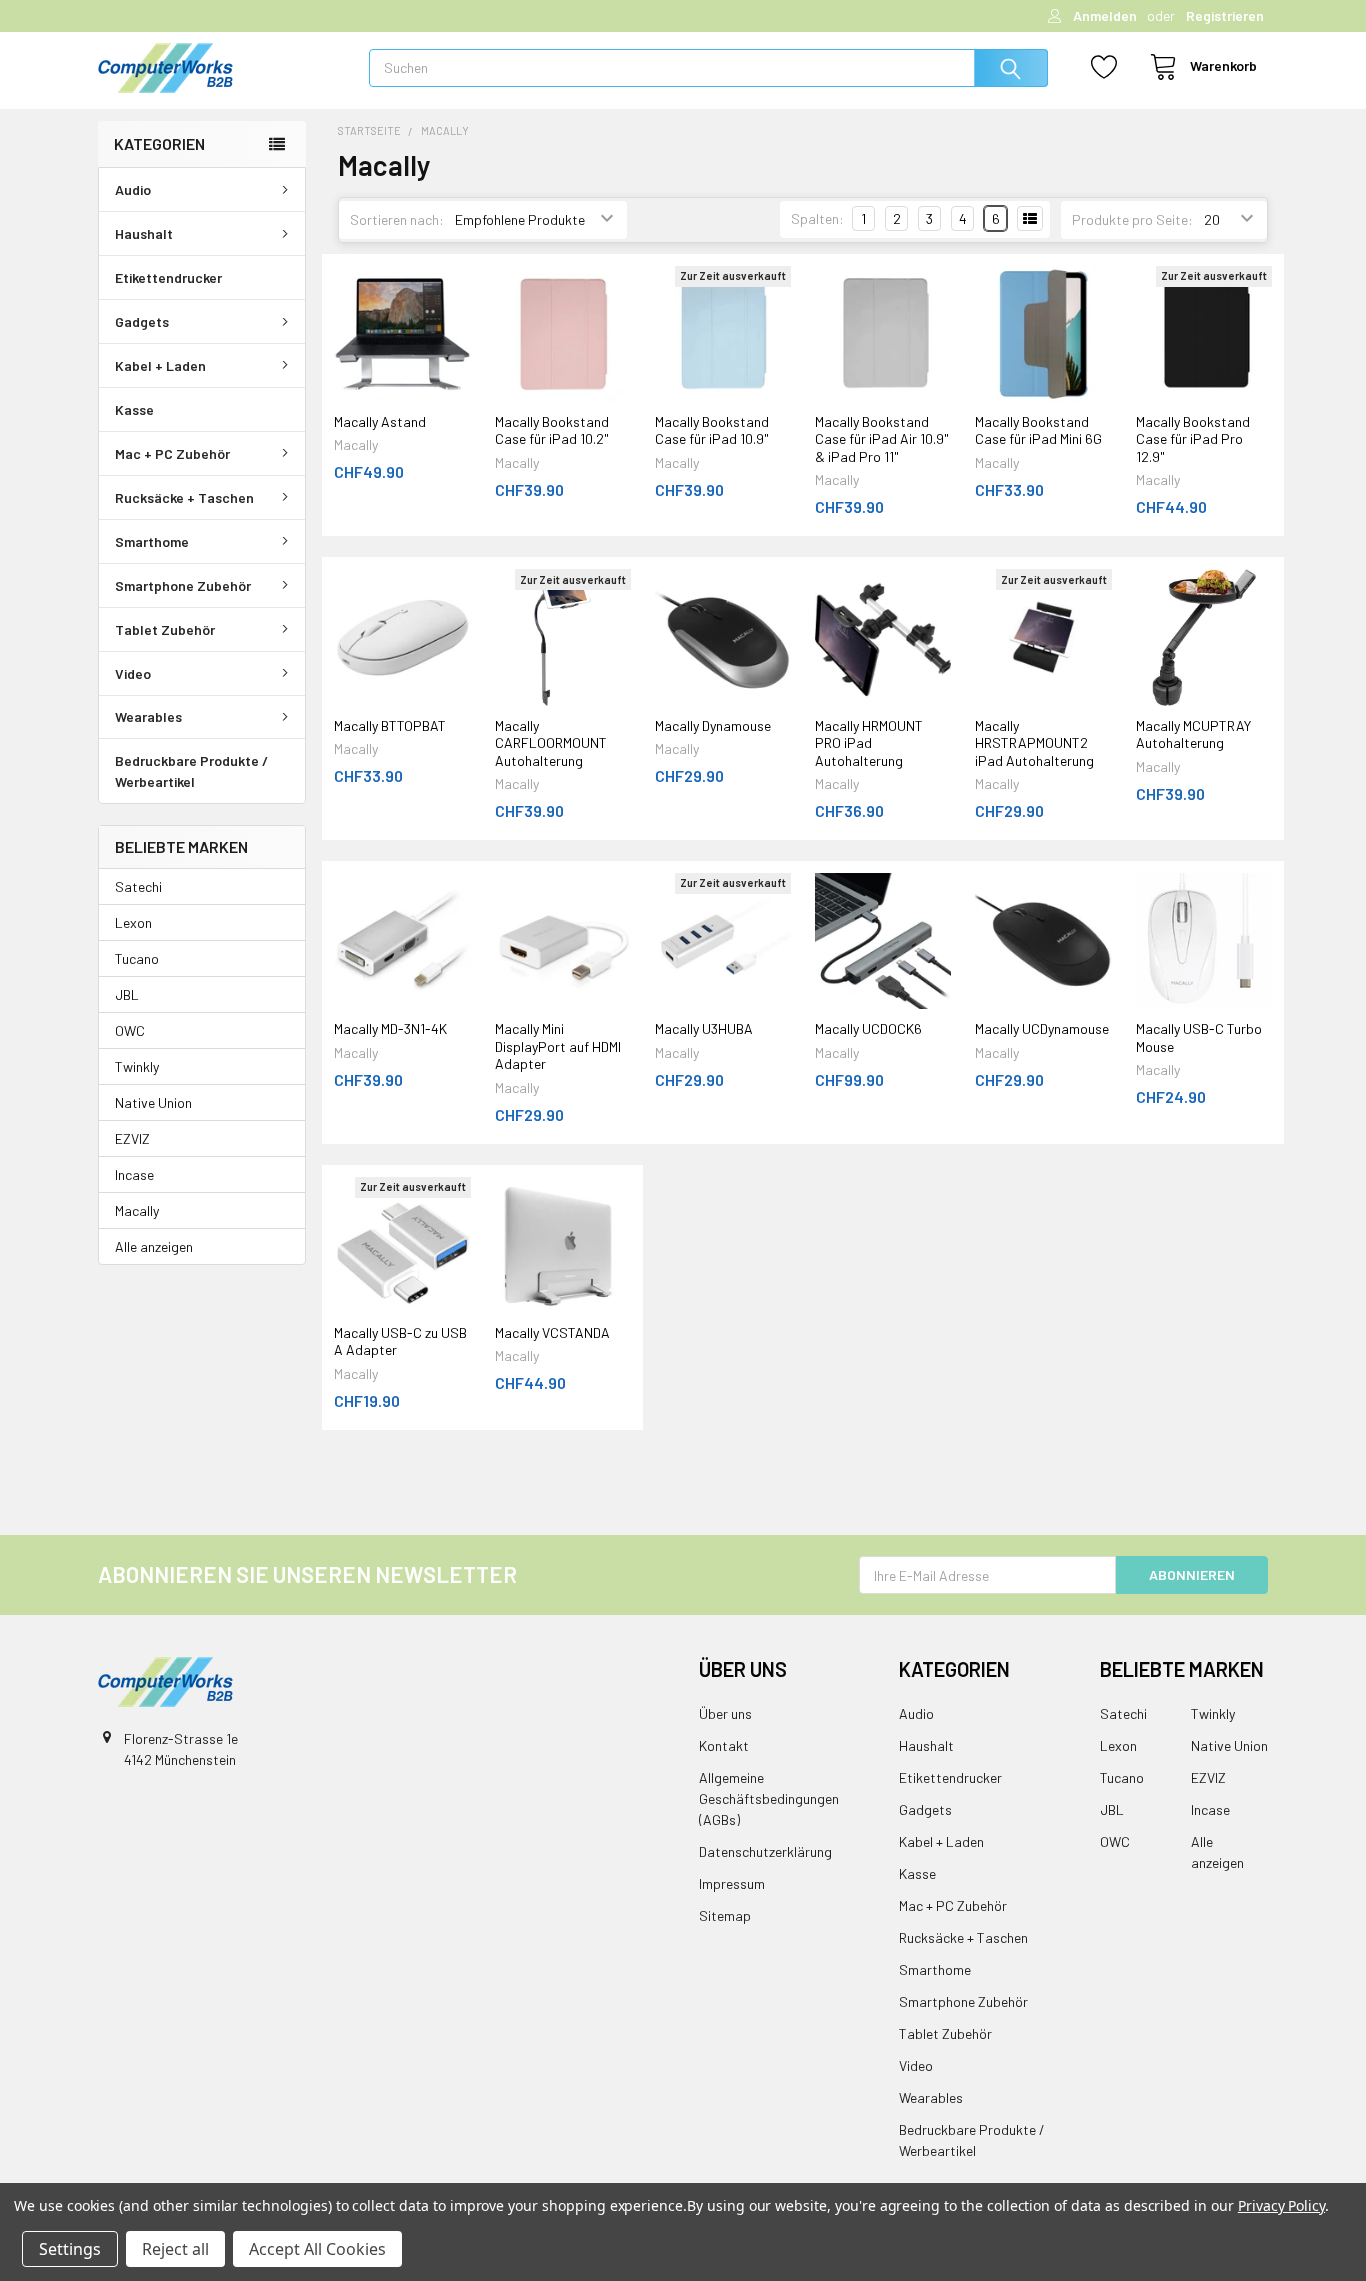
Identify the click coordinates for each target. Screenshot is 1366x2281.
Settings (70, 2249)
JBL (127, 994)
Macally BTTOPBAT (390, 725)
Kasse (134, 409)
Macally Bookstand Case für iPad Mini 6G (1038, 430)
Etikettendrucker (168, 277)
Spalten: (817, 218)
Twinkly (137, 1066)
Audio (133, 189)
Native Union (153, 1102)
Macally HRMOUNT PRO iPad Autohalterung (869, 743)
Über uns (725, 1713)
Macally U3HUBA (704, 1028)
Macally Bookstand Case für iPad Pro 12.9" (1193, 439)
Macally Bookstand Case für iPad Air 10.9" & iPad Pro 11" (882, 439)
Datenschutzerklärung (765, 1851)
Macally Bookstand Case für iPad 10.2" (552, 430)
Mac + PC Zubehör (172, 453)
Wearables (148, 716)
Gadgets (142, 321)
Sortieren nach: (397, 219)
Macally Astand (380, 421)
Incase (134, 1174)
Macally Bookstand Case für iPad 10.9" (712, 430)
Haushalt (144, 233)
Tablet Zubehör (165, 629)
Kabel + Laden (160, 365)
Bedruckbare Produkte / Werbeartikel (191, 771)
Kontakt (724, 1745)
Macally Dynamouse (713, 725)
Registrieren (1225, 15)
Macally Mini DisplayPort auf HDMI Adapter (558, 1046)
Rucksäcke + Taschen (184, 497)
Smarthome (152, 541)
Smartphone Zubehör (183, 585)
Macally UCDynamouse (1042, 1028)
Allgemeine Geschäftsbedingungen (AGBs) (769, 1798)
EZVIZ (132, 1138)
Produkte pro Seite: (1132, 219)
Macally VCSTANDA (552, 1332)
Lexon (133, 922)
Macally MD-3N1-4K (390, 1028)
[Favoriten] (1098, 68)
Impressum (732, 1883)
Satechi (138, 886)
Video (133, 673)
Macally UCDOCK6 (868, 1028)
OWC (130, 1030)
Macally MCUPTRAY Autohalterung (1193, 734)
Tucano (137, 958)
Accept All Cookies (317, 2249)
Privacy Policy (1281, 2205)
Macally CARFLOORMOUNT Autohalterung (551, 743)
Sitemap (725, 1915)
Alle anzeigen (154, 1246)
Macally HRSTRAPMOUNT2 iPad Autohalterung (1034, 743)
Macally (137, 1210)
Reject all (175, 2249)
